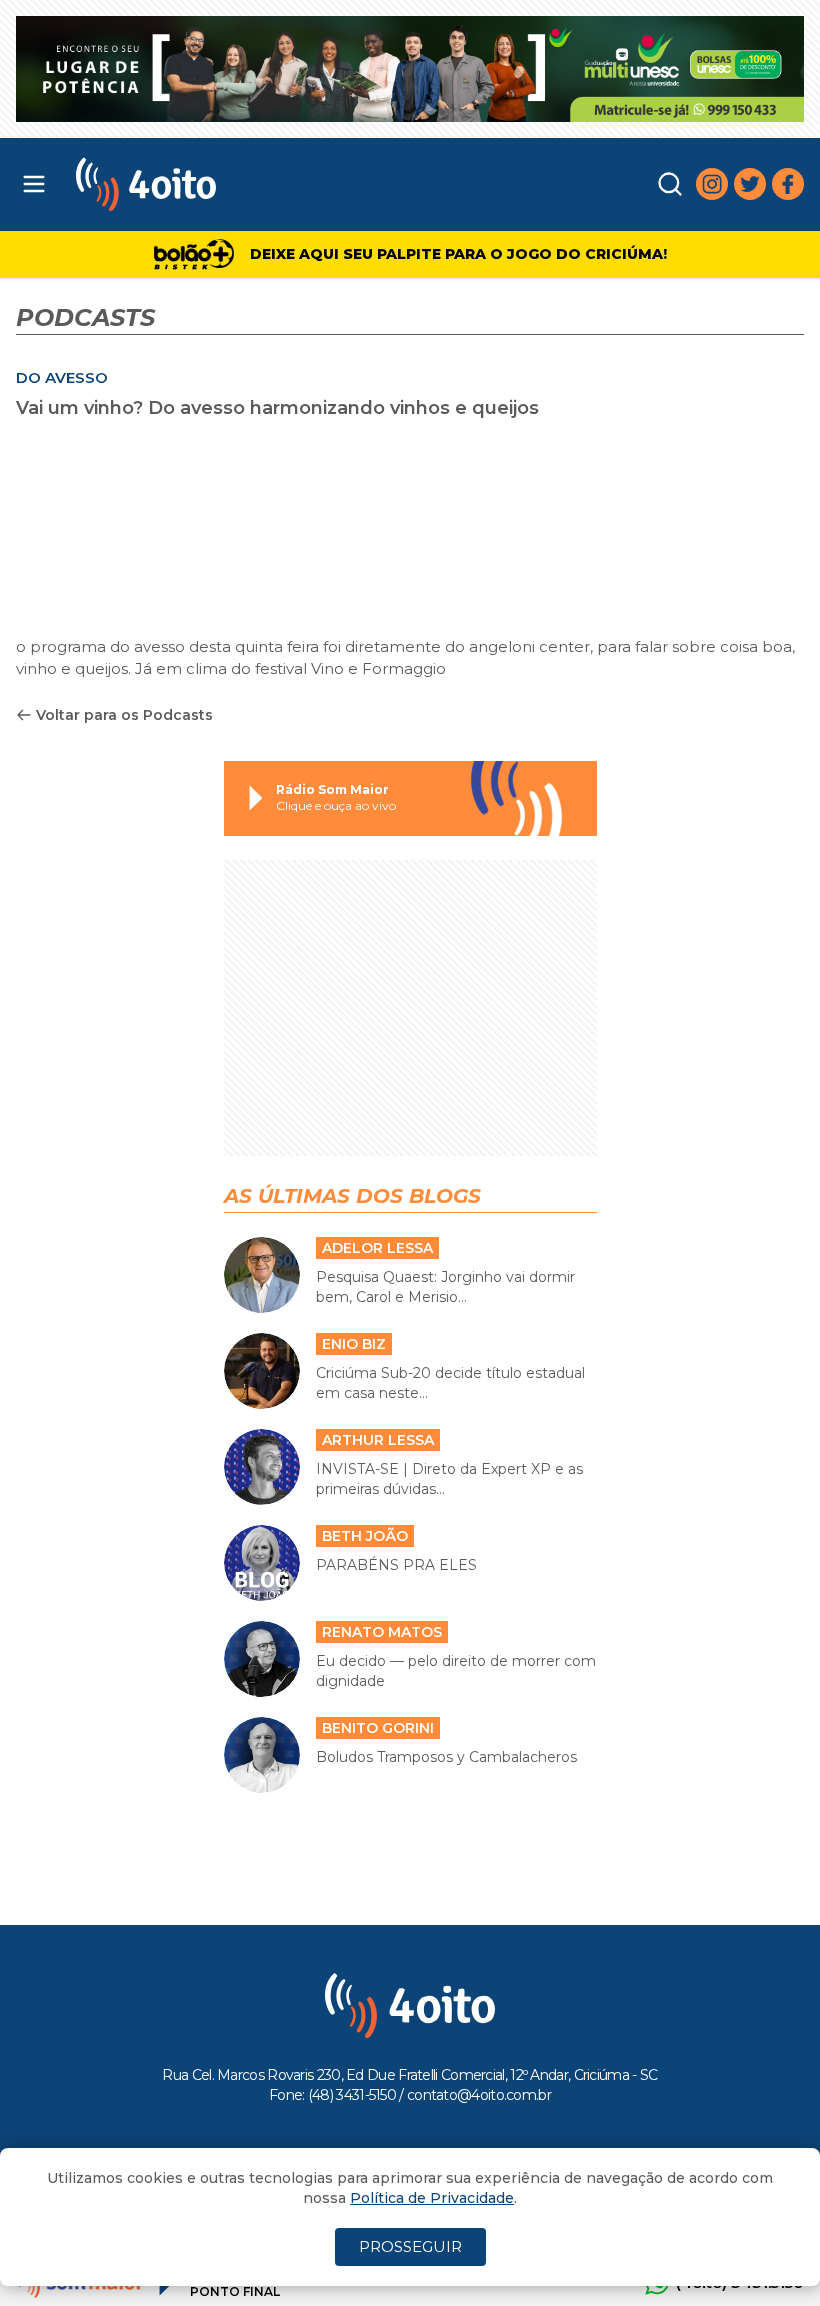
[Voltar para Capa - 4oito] (248, 184)
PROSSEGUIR (410, 2246)
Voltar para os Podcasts (124, 715)
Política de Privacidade (432, 2198)
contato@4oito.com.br (479, 2095)
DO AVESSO (62, 377)
